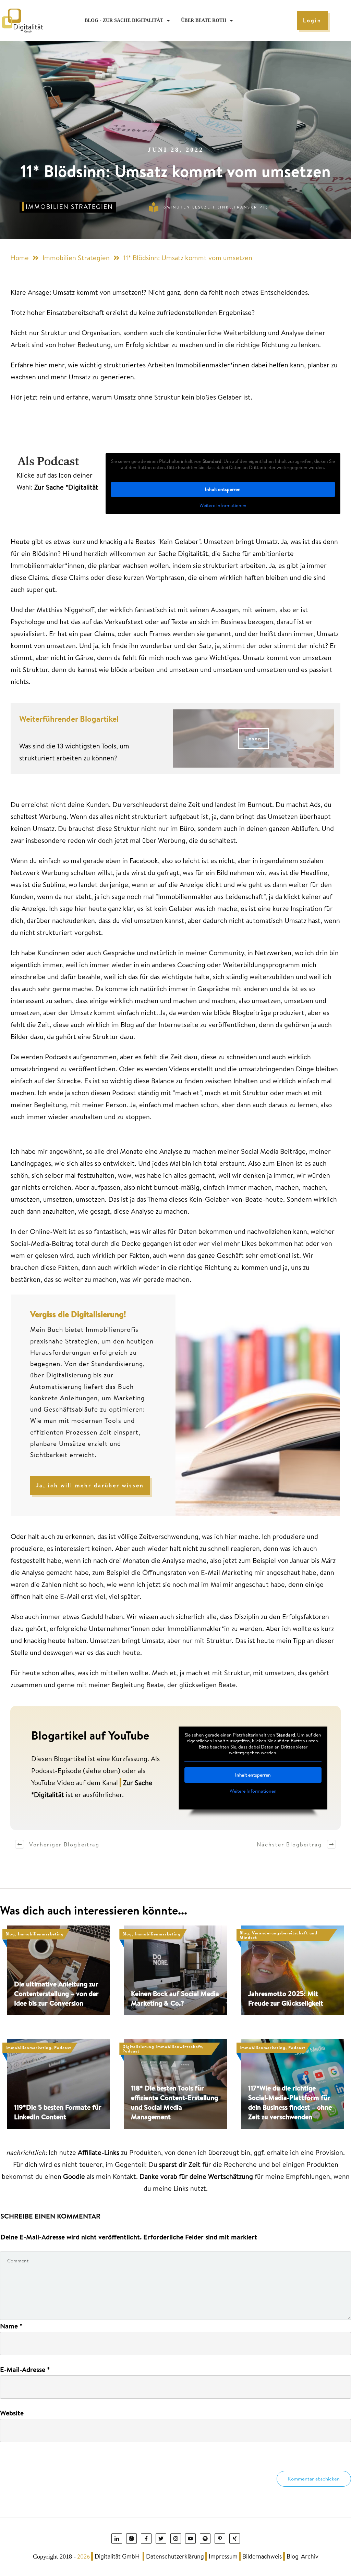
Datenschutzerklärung (175, 2556)
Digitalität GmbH (117, 2556)
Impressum (223, 2556)
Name (11, 2326)
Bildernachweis (262, 2556)
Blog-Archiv (302, 2556)
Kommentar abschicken (314, 2479)
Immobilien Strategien (69, 207)
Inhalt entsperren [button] (223, 489)
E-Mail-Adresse (25, 2369)
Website (12, 2413)
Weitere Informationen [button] (223, 506)
